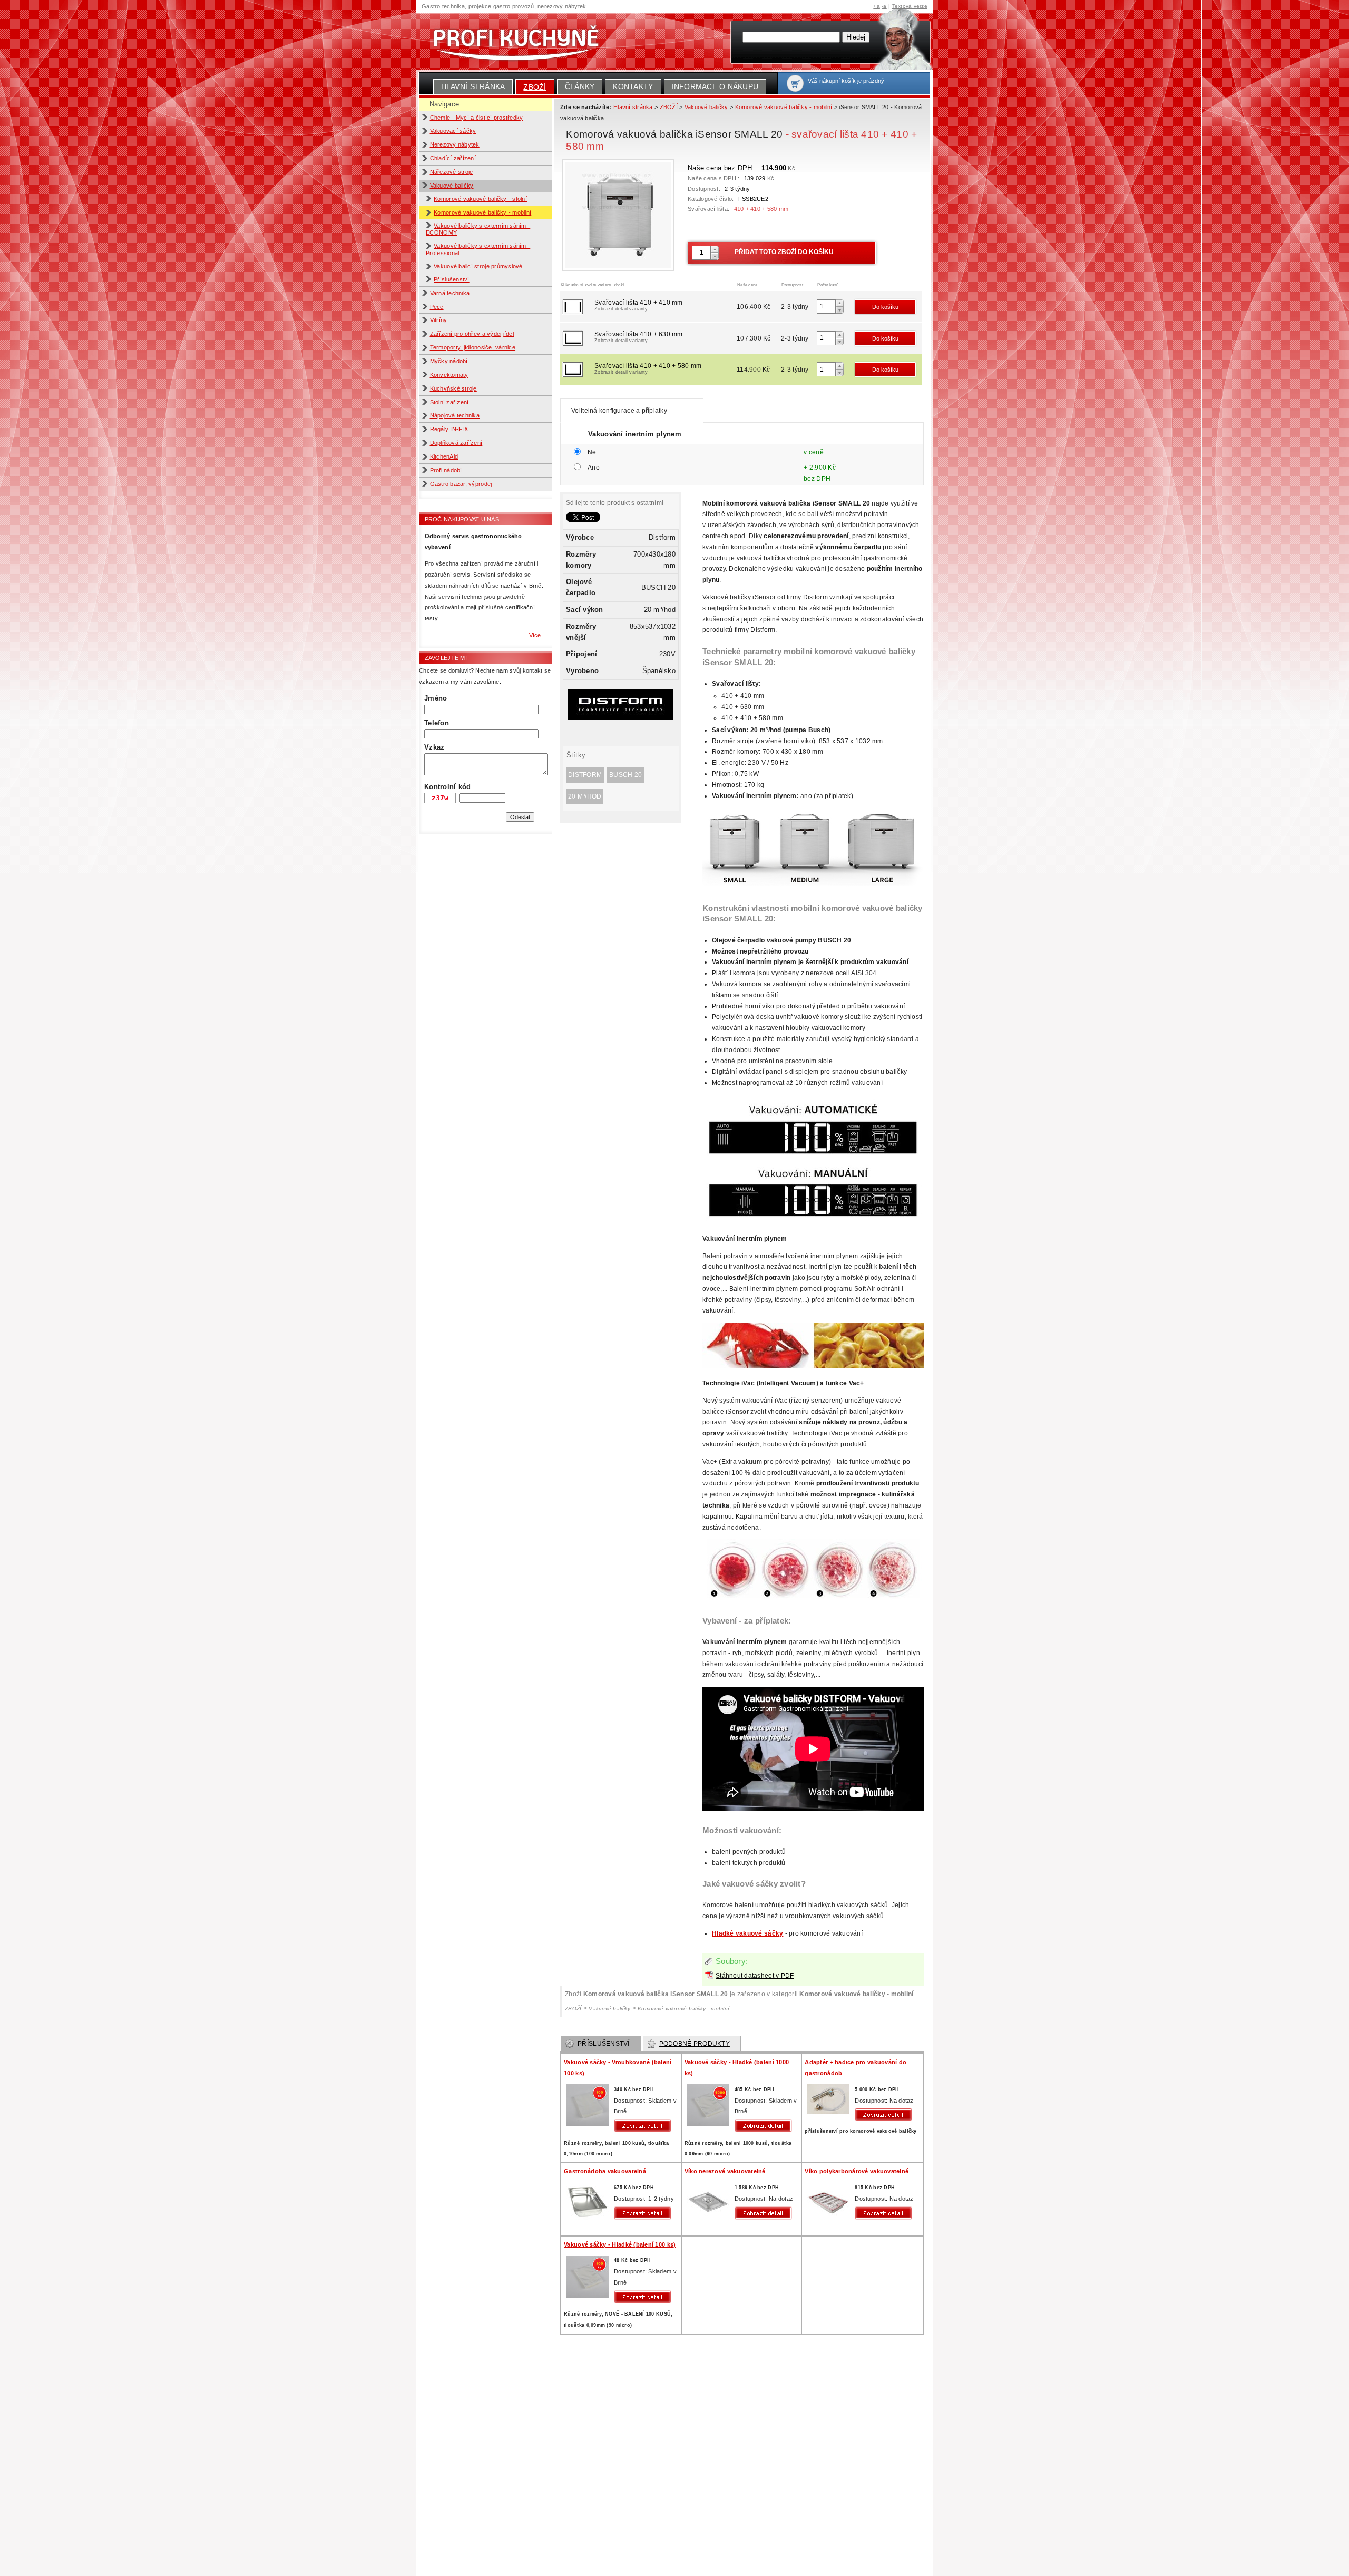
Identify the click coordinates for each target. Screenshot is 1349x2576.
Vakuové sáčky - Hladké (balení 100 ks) (620, 2244)
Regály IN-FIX (449, 429)
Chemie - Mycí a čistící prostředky (477, 118)
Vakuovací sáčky (453, 131)
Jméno (436, 698)
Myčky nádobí (449, 361)
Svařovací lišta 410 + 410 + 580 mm (648, 368)
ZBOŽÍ (535, 87)
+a (877, 6)
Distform (585, 775)
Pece (437, 307)
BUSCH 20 (625, 775)
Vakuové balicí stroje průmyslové (478, 266)
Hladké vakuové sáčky (747, 1933)
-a (884, 6)
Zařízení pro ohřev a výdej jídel (472, 334)
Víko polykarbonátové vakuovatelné (857, 2171)
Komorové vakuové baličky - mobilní (482, 212)
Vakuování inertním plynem (635, 434)
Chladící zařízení (453, 158)
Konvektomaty (449, 375)
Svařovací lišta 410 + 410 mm (638, 305)
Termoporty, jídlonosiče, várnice (473, 347)
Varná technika (450, 293)
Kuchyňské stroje (453, 388)
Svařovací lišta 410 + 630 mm (638, 337)
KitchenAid (444, 456)
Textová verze (910, 6)
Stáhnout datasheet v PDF (755, 1976)
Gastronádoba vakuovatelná (605, 2171)
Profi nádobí (446, 470)
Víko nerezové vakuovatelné (725, 2171)
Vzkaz (434, 747)
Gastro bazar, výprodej (461, 484)
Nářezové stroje (452, 172)
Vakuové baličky (452, 186)
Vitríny (439, 320)
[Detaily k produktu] (645, 2126)
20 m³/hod (585, 796)
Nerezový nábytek (455, 144)
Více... (538, 635)
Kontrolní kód (447, 787)
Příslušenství (451, 279)
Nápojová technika (455, 415)
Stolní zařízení (449, 402)
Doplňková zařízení (456, 443)
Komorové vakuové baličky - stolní (480, 199)
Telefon (437, 723)
